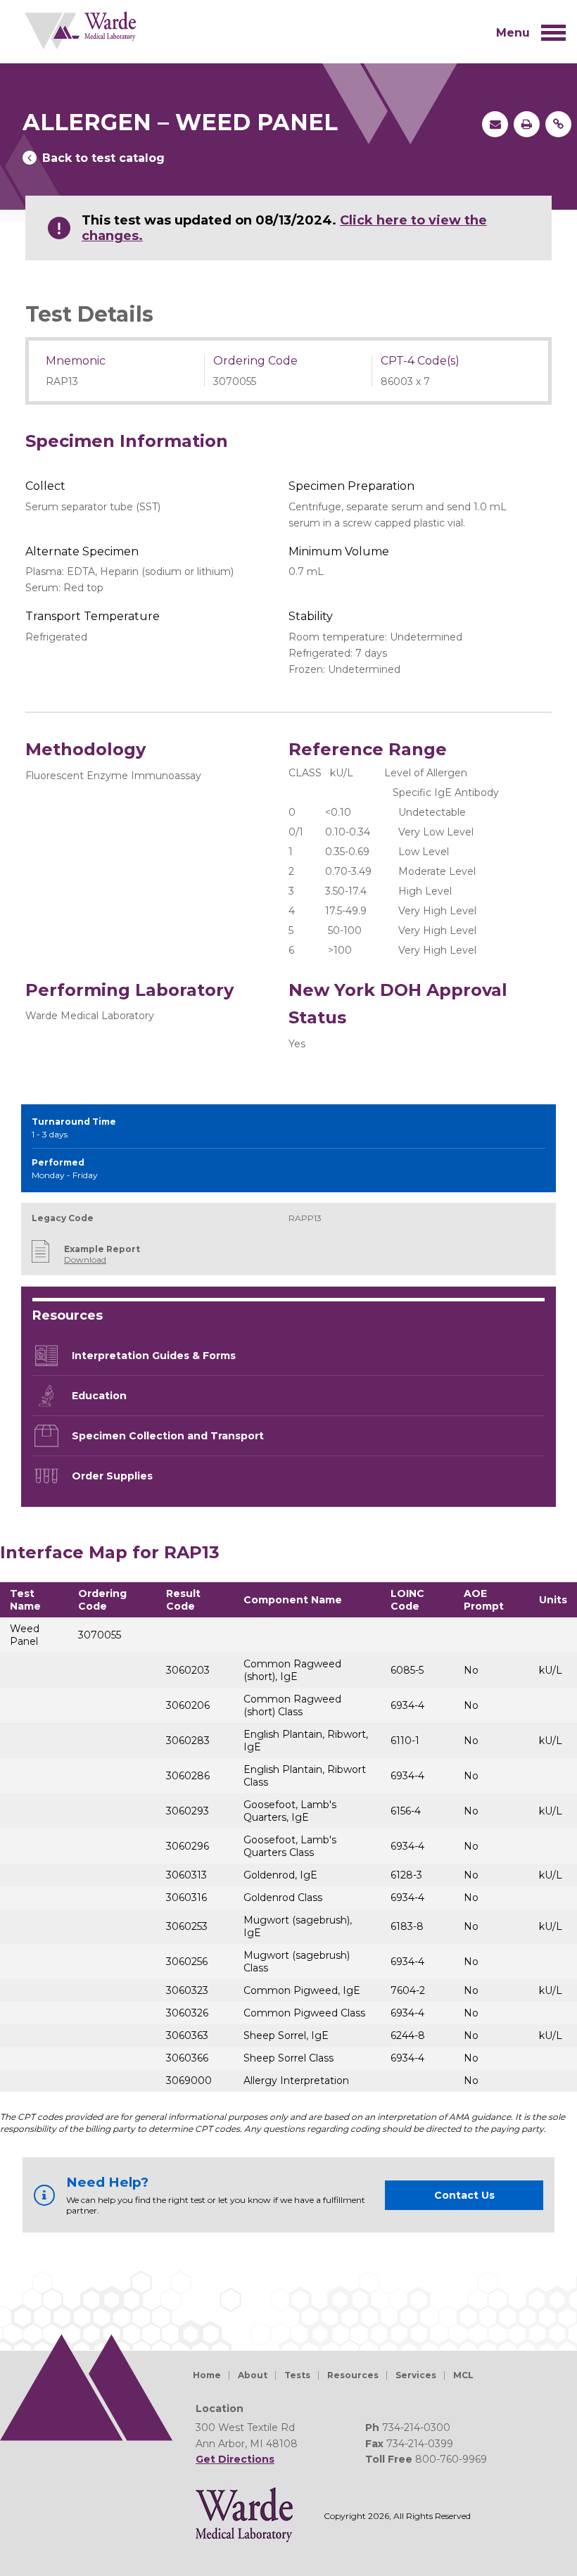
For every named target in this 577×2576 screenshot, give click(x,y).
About (253, 2375)
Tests (297, 2375)
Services (416, 2375)
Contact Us (464, 2195)
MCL (463, 2375)
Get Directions (235, 2459)
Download (85, 1259)
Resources (353, 2375)
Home (207, 2375)
